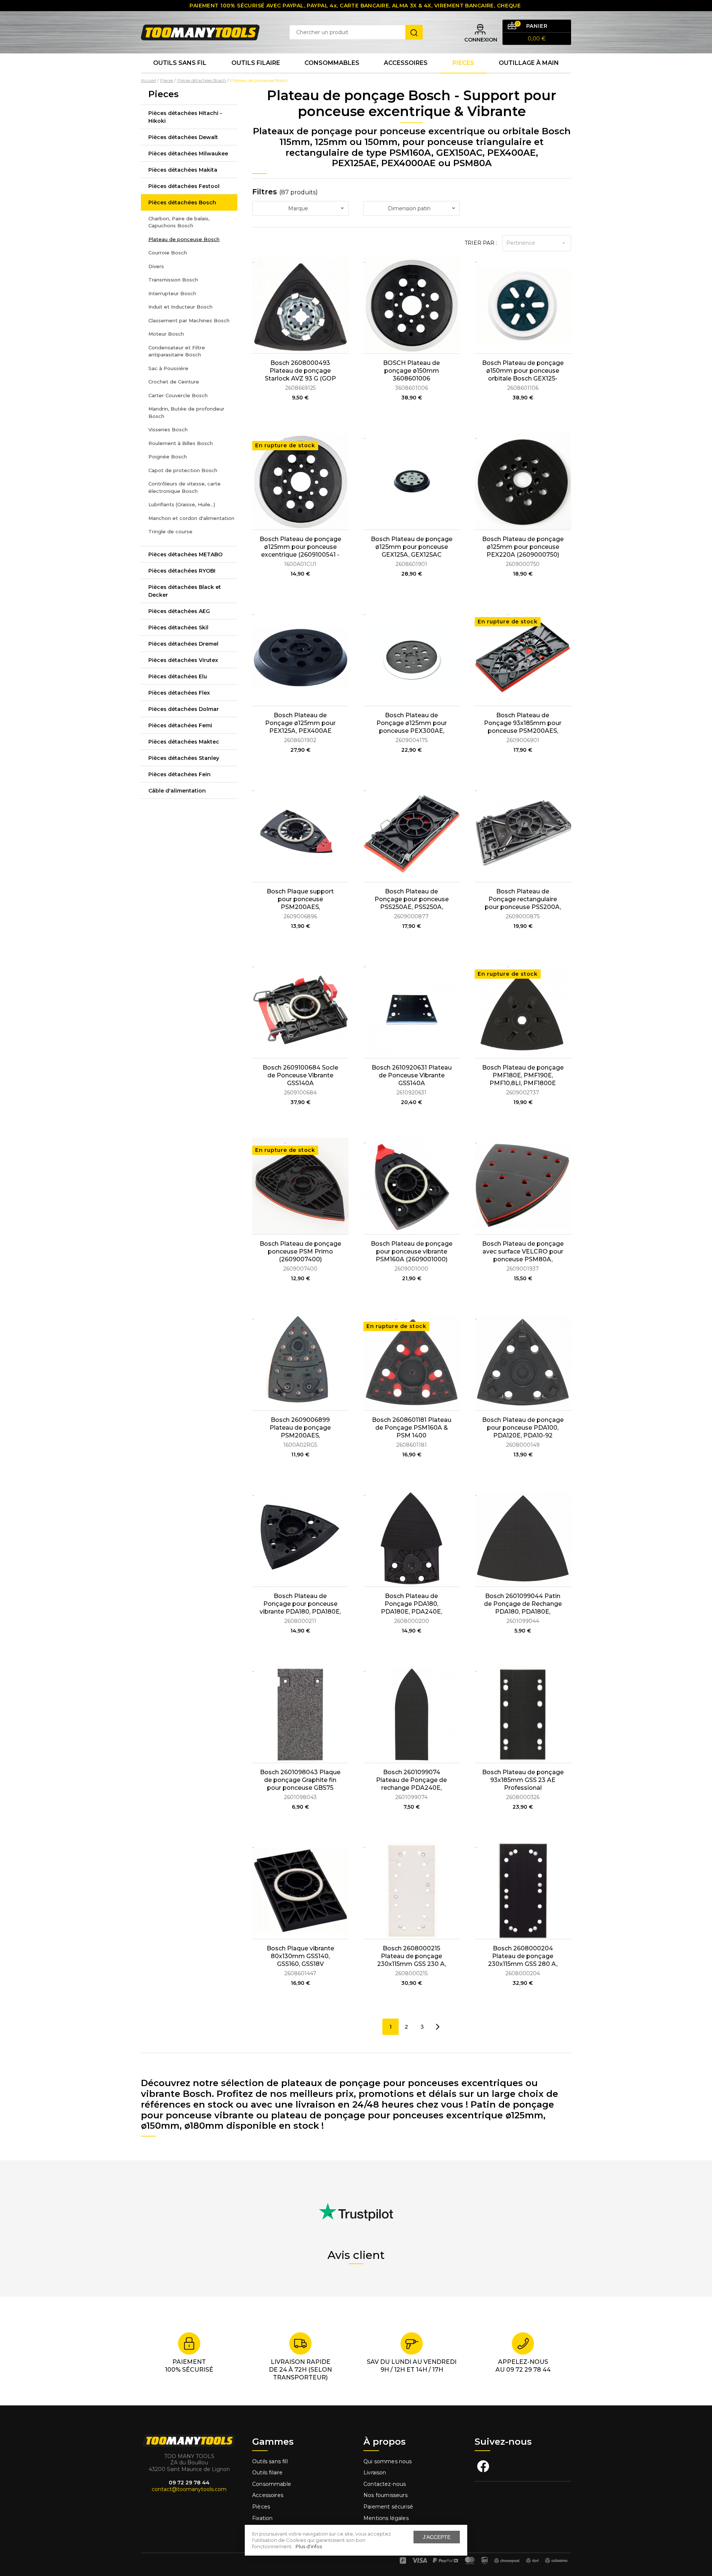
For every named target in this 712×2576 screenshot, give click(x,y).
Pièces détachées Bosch (182, 202)
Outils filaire (267, 2473)
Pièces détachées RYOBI (182, 571)
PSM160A (410, 153)
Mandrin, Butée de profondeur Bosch (186, 412)
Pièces (261, 2507)
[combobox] (300, 208)
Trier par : (481, 243)
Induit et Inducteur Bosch (180, 307)
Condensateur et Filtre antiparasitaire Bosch (177, 351)
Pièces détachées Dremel (183, 644)
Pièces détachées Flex (179, 693)
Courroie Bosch (168, 253)
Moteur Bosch (166, 334)
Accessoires (406, 63)
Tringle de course (170, 531)
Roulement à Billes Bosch (181, 443)
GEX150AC (459, 153)
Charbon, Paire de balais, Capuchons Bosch (179, 222)
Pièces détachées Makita (183, 170)
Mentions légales (387, 2518)
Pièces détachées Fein (179, 774)
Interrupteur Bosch (172, 293)
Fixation (262, 2518)
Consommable (272, 2484)
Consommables (332, 63)
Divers (156, 266)
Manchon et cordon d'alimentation (191, 518)
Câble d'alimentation (177, 791)
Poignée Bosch (168, 457)
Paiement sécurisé (388, 2507)
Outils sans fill (270, 2461)
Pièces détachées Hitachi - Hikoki (185, 117)
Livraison (375, 2473)
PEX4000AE (408, 163)
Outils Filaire (256, 63)
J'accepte (437, 2537)
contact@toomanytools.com (189, 2489)
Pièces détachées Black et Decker (185, 591)
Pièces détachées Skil (178, 627)
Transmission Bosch (173, 280)
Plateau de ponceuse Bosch (184, 239)
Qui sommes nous (388, 2461)
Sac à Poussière (168, 368)
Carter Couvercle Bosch (178, 395)
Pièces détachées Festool (184, 186)
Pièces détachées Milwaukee (188, 154)
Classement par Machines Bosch (189, 320)
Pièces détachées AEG (179, 611)
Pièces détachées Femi (180, 725)
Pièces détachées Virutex (183, 660)
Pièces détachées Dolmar (184, 709)
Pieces (463, 63)
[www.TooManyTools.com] (200, 32)
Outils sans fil (180, 63)
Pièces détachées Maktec (184, 742)
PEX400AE (512, 153)
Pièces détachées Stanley (184, 758)
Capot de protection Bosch (183, 470)
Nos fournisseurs (385, 2495)
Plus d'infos (309, 2546)
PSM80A (472, 163)
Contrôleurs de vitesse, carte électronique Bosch (184, 487)
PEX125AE (354, 163)
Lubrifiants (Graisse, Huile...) (182, 504)
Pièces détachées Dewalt (183, 137)
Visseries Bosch (168, 429)
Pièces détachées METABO (185, 554)
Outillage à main (529, 63)
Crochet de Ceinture (174, 382)
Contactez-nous (385, 2484)
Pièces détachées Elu (178, 676)
